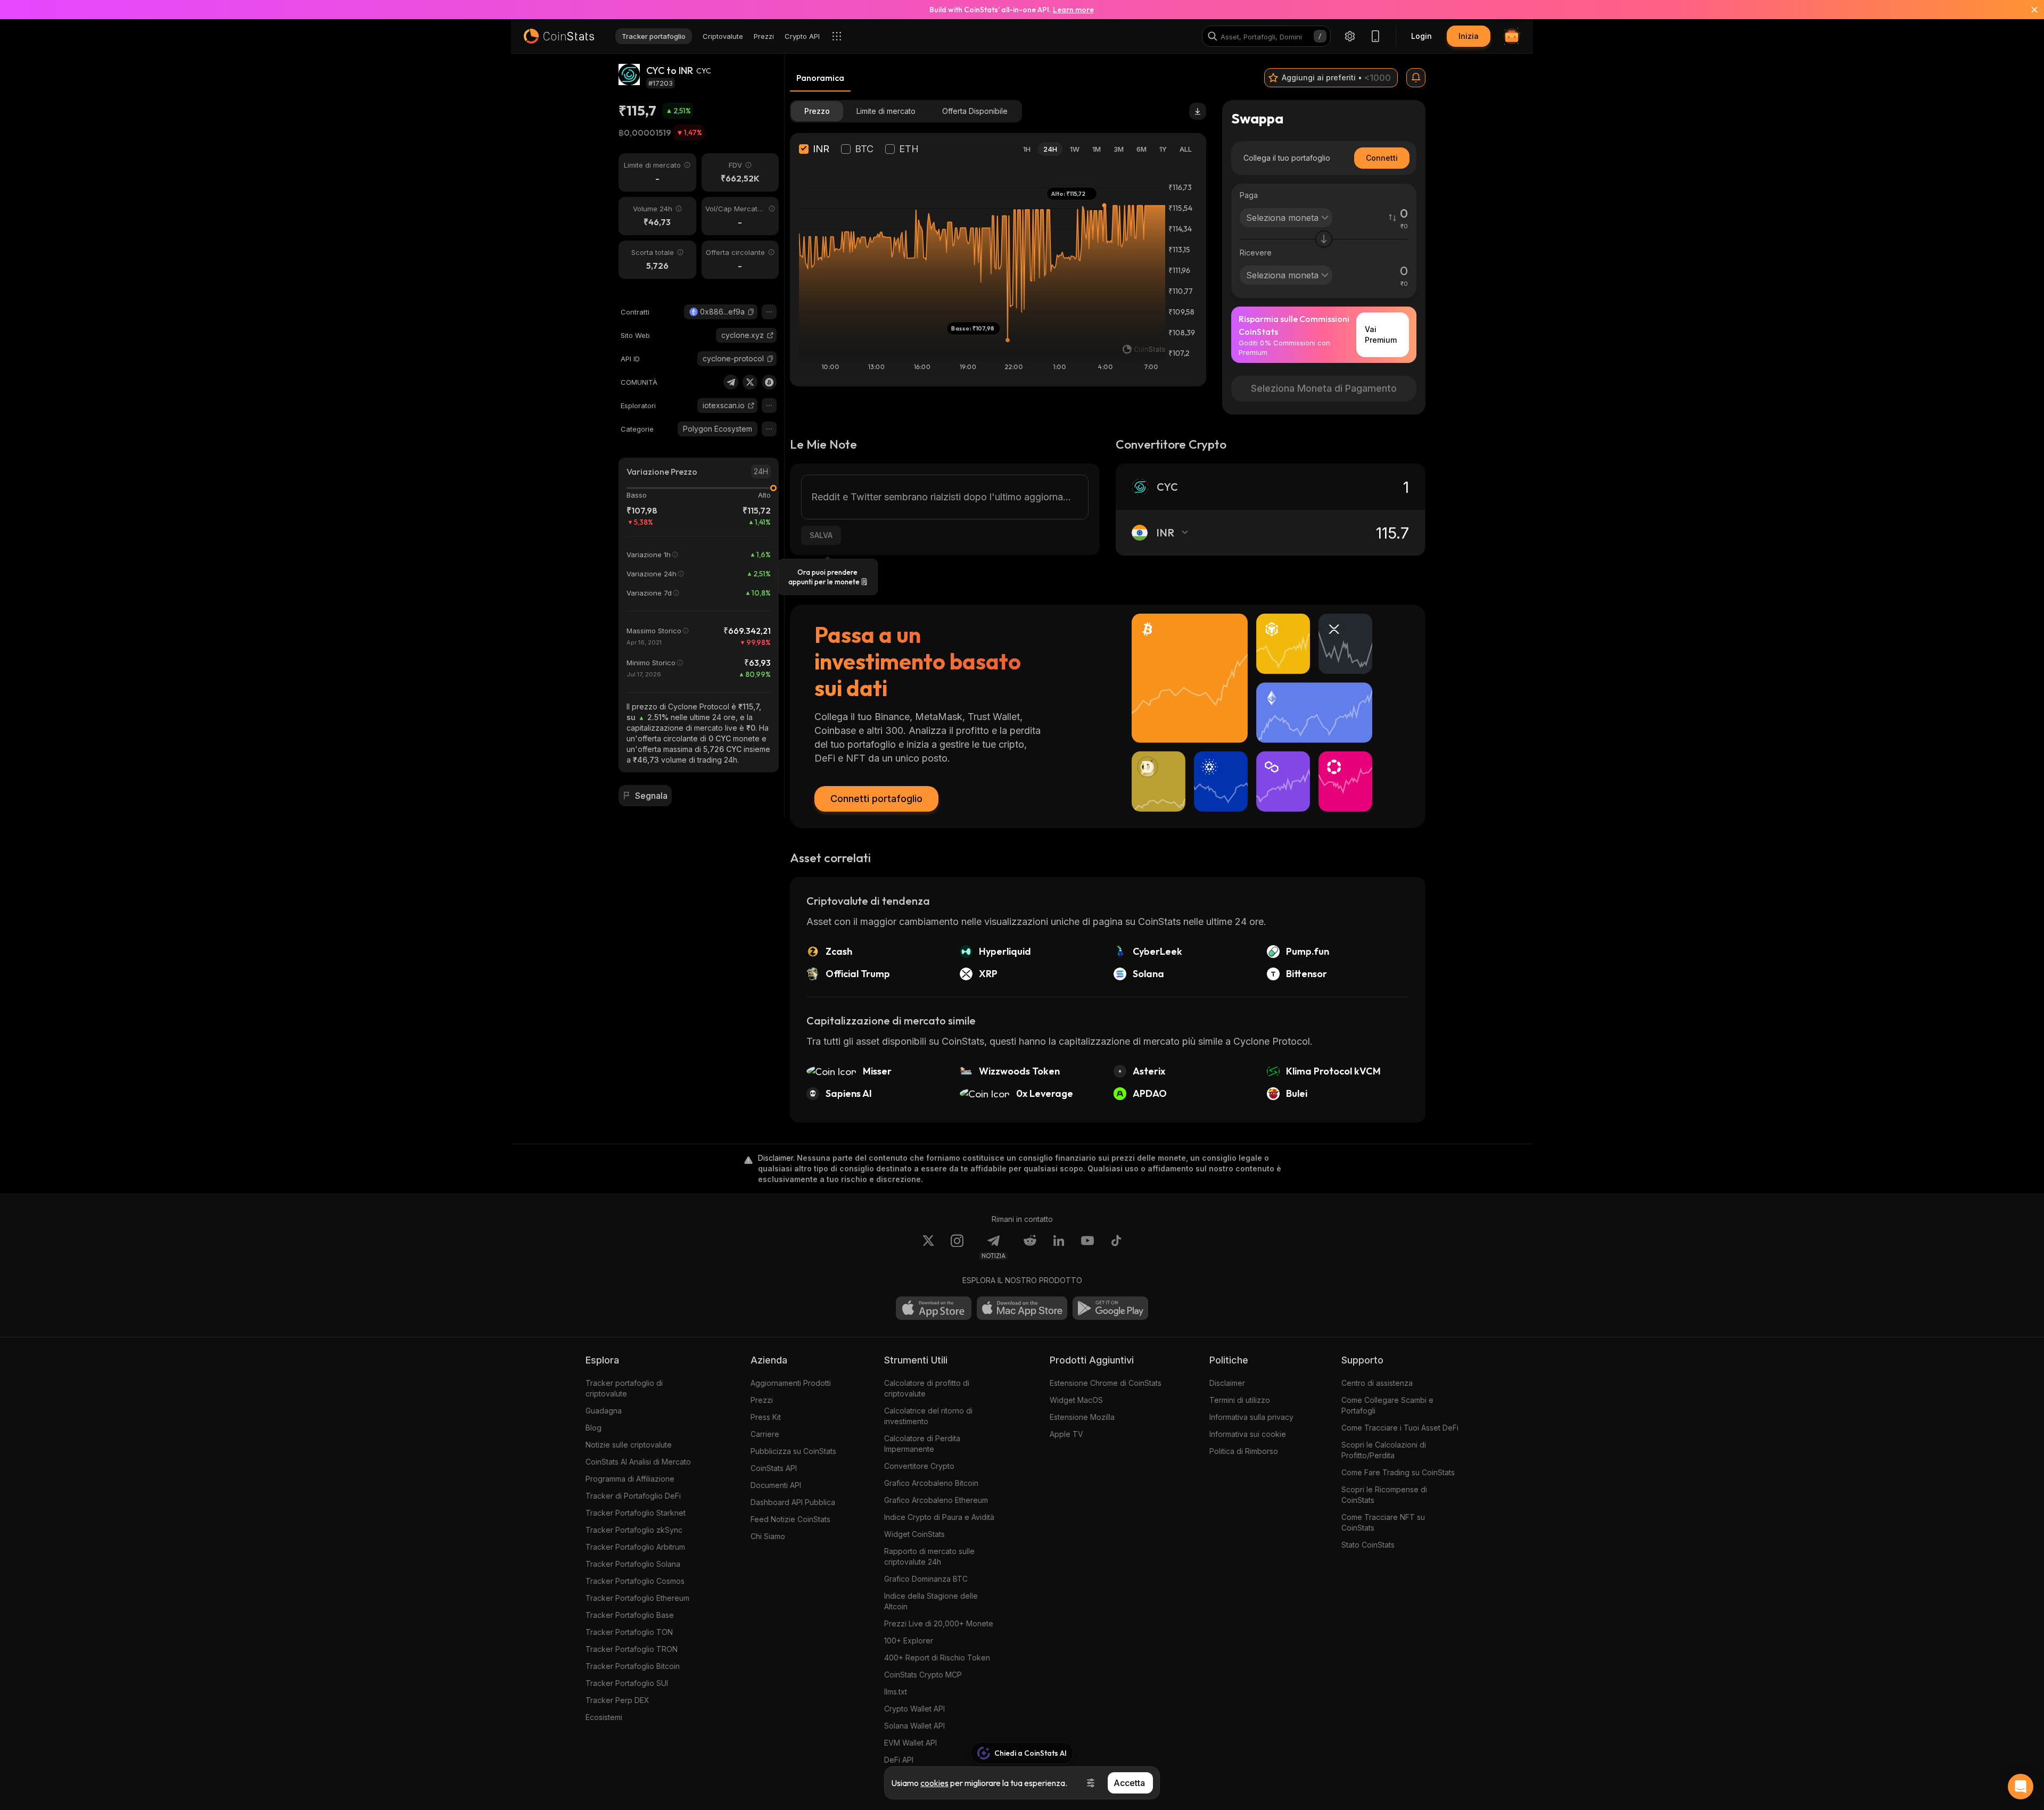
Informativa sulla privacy (1251, 1417)
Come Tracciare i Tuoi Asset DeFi (1400, 1428)
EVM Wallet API (910, 1743)
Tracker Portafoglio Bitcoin (633, 1666)
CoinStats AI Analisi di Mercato (638, 1462)
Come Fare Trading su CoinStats (1398, 1472)
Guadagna (604, 1411)
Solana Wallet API (914, 1726)
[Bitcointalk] (769, 382)
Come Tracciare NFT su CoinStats (1383, 1522)
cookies (934, 1783)
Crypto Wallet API (914, 1709)
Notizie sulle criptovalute (629, 1445)
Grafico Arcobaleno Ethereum (936, 1500)
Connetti (1382, 158)
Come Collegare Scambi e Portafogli (1387, 1405)
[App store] (934, 1308)
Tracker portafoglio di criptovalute (624, 1388)
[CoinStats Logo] (559, 36)
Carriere (765, 1434)
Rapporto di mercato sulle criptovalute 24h (929, 1556)
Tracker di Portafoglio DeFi (633, 1496)
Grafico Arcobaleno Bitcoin (931, 1483)
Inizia (1469, 36)
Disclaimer (1227, 1383)
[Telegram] (731, 382)
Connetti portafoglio (876, 799)
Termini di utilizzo (1240, 1400)
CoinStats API (774, 1468)
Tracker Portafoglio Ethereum (637, 1598)
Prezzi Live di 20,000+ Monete (939, 1623)
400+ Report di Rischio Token (937, 1658)
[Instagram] (957, 1247)
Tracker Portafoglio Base (630, 1615)
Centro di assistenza (1377, 1383)
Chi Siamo (768, 1536)
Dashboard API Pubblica (793, 1502)
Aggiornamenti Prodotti (791, 1383)
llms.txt (896, 1692)
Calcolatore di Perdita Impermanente (922, 1444)
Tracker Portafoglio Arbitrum (635, 1547)
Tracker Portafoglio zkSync (634, 1530)
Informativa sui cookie (1248, 1434)
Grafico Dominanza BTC (926, 1579)
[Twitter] (750, 382)
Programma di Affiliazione (630, 1479)
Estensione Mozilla (1082, 1417)
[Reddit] (1030, 1247)
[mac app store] (1022, 1308)
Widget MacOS (1076, 1400)
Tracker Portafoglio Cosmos (635, 1581)
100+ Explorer (909, 1640)
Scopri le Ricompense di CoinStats (1384, 1495)
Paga (1249, 195)
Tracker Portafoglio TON (629, 1632)
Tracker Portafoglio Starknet (636, 1513)
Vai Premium (1381, 334)
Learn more (1073, 10)
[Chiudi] (2028, 10)
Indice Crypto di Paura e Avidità (939, 1517)
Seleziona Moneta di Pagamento (1324, 388)
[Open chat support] (2021, 1787)
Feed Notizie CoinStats (790, 1519)
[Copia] (751, 312)
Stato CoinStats (1368, 1545)
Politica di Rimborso (1244, 1451)
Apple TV (1066, 1434)
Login (1421, 36)
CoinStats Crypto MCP (923, 1675)
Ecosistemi (604, 1717)
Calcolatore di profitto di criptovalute (927, 1388)
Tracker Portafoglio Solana (633, 1564)
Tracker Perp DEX (617, 1700)
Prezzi (762, 1400)
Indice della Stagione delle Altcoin (931, 1601)
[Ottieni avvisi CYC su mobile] (1416, 78)
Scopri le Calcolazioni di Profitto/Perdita (1384, 1450)
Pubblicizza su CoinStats (793, 1451)
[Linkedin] (1059, 1247)
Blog (594, 1428)
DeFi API (899, 1760)
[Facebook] (1116, 1247)
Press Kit (766, 1417)
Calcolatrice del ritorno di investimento (928, 1416)
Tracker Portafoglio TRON (632, 1649)
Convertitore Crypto (919, 1466)
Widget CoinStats (914, 1534)
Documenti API (776, 1485)
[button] (751, 312)
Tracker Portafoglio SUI (627, 1683)
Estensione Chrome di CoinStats (1106, 1383)
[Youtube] (1087, 1247)
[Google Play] (1110, 1308)
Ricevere (1256, 253)
